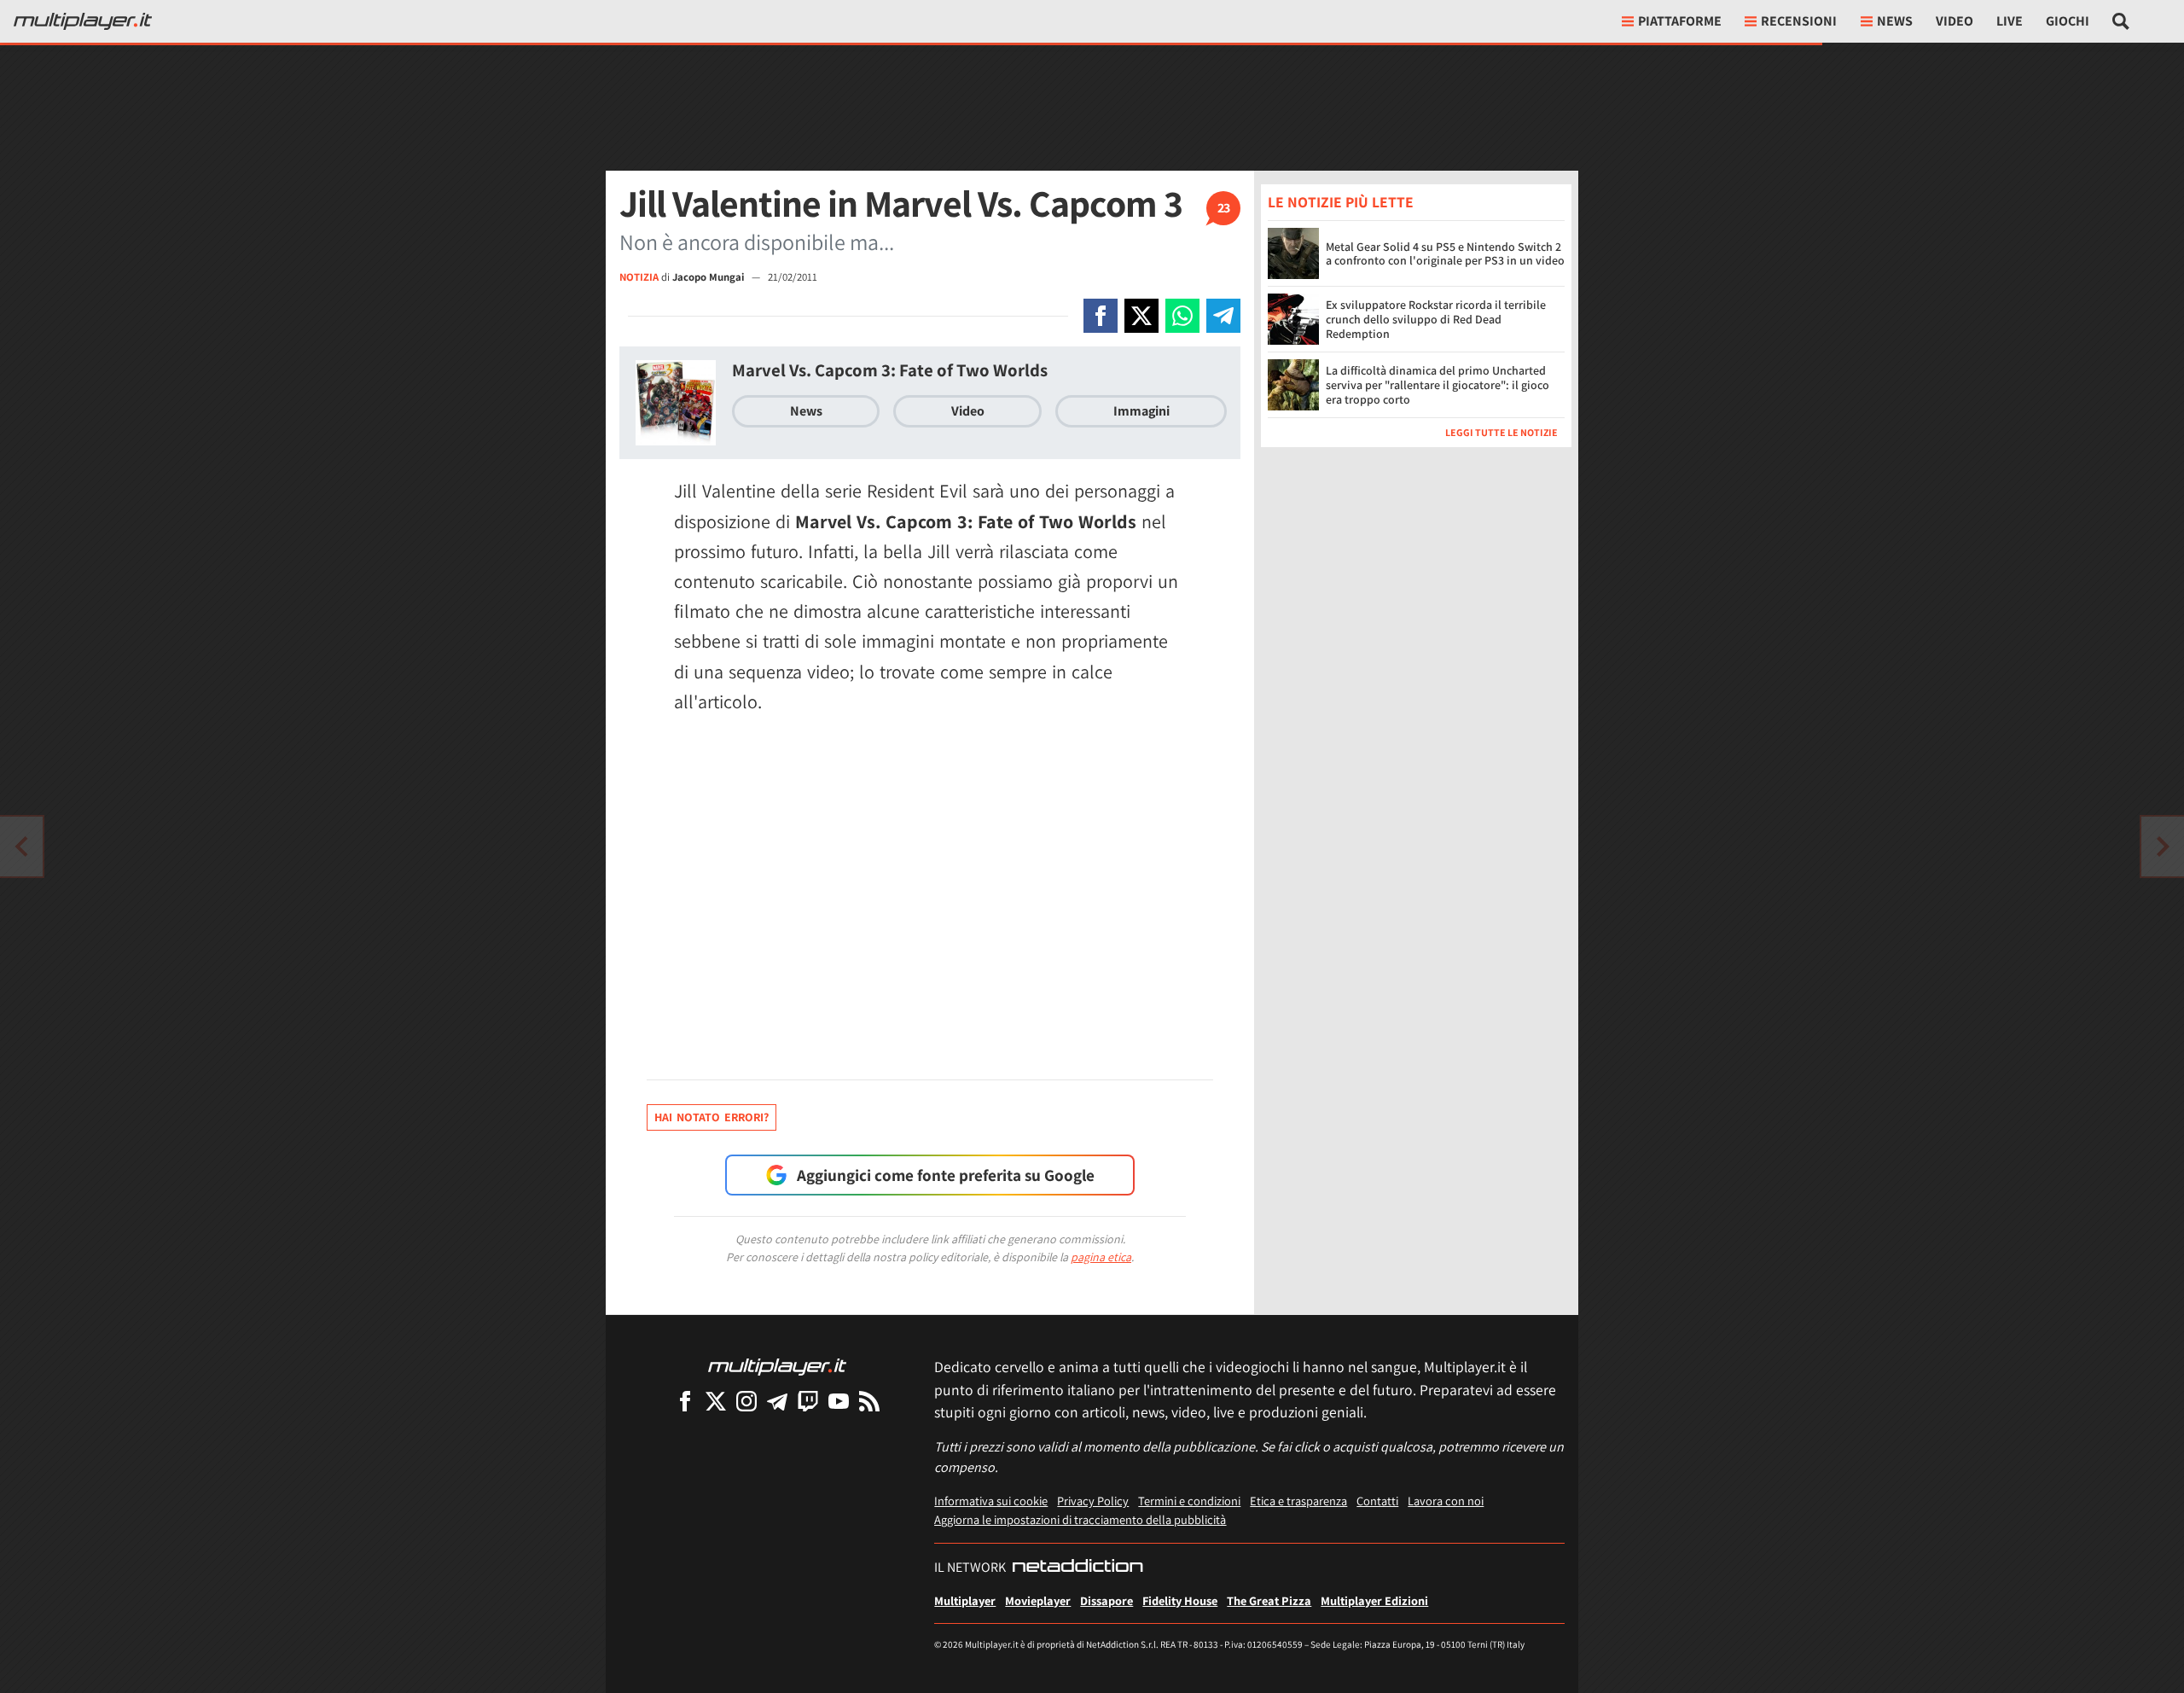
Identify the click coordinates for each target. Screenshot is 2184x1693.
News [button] (1895, 21)
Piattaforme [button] (1680, 21)
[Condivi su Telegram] (1223, 316)
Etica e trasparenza (1298, 1501)
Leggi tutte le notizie (1501, 432)
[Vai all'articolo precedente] (2163, 846)
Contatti (1377, 1501)
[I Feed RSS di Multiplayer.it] (869, 1401)
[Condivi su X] (1141, 316)
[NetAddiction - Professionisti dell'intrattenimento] (1077, 1568)
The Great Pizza (1269, 1600)
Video (1955, 21)
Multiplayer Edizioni (1374, 1600)
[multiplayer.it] (777, 1366)
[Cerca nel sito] (2121, 21)
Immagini (1141, 411)
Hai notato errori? (712, 1117)
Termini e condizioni (1189, 1501)
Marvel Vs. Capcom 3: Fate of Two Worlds (890, 370)
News (806, 411)
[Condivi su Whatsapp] (1182, 316)
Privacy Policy (1093, 1501)
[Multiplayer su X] (716, 1401)
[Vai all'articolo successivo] (21, 846)
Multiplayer (965, 1600)
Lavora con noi (1446, 1501)
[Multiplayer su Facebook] (685, 1401)
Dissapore (1107, 1600)
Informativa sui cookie (991, 1501)
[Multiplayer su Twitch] (808, 1401)
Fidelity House (1180, 1600)
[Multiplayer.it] (83, 21)
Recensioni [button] (1799, 21)
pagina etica (1101, 1257)
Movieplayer (1038, 1600)
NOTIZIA (639, 277)
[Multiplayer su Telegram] (777, 1401)
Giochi (2068, 21)
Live (2010, 21)
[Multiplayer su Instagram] (746, 1401)
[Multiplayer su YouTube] (839, 1401)
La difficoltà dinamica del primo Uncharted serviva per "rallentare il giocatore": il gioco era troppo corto (1438, 385)
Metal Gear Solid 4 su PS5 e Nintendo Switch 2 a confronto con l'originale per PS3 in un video (1445, 254)
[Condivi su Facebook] (1101, 316)
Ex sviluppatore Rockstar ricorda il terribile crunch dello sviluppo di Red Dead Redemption (1436, 319)
